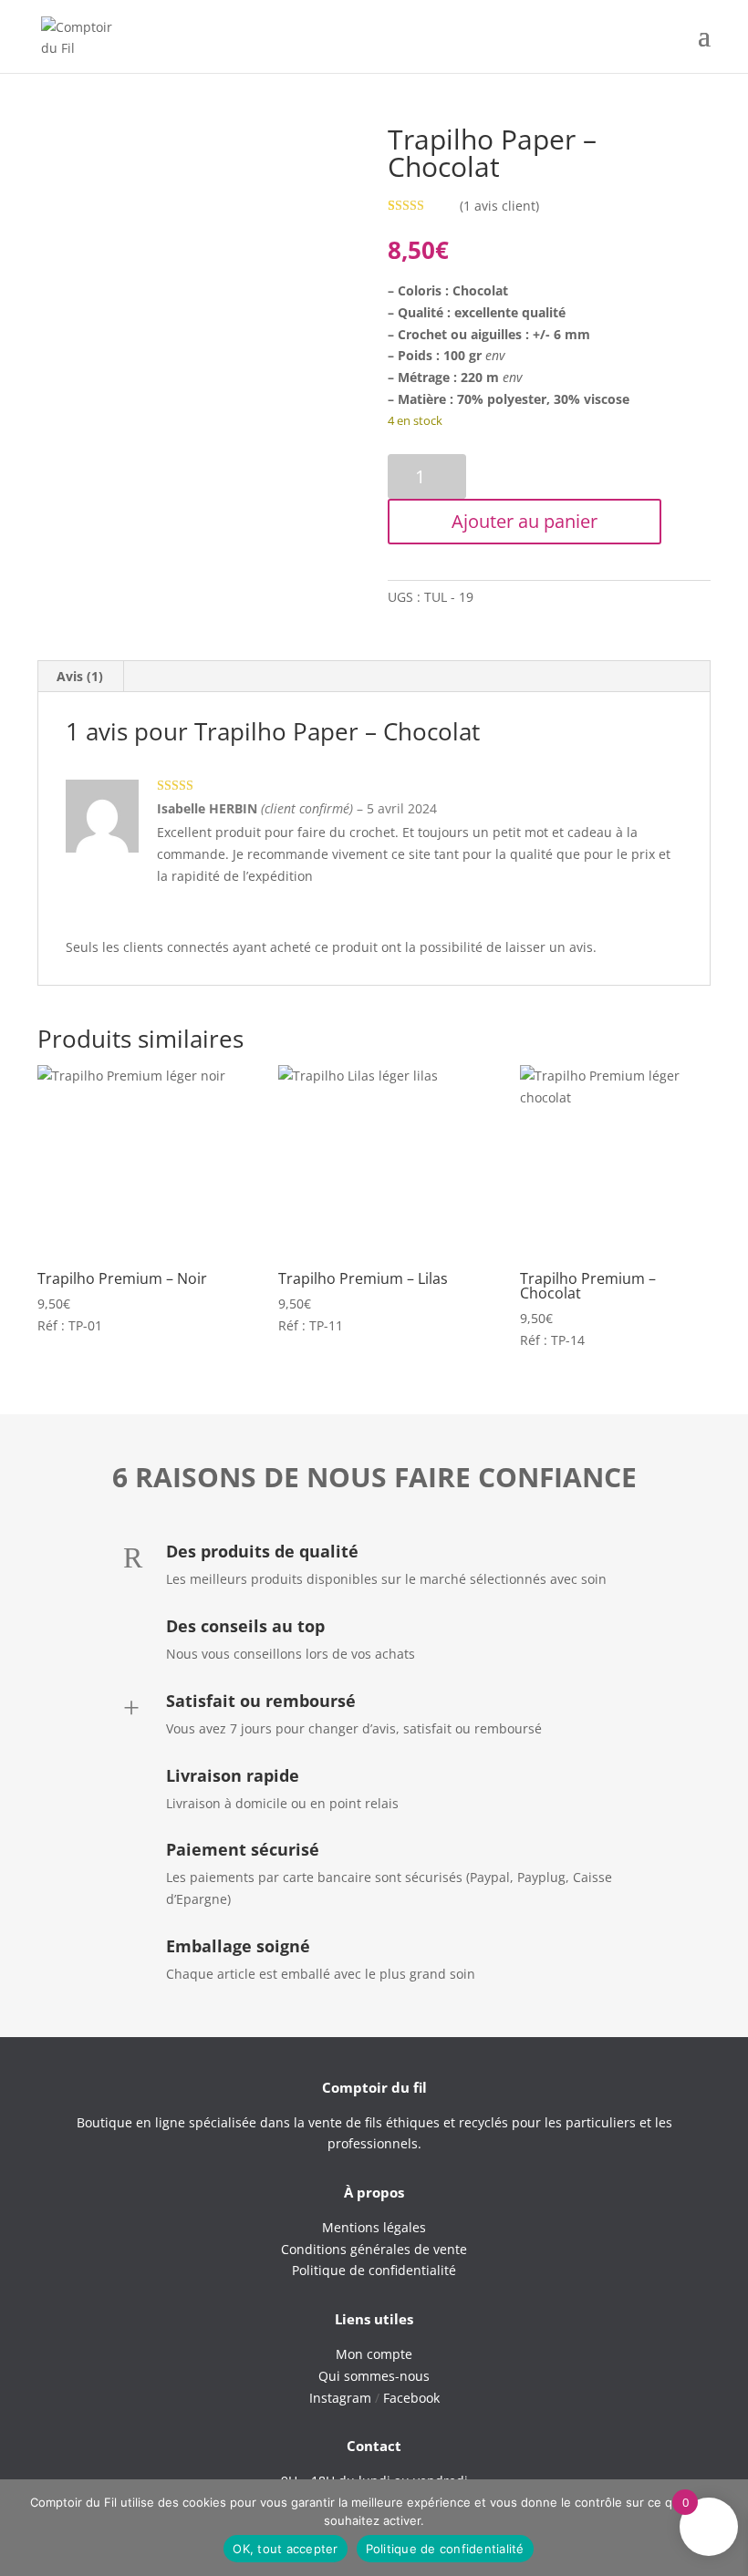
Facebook (411, 2398)
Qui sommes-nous (374, 2376)
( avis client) (499, 206)
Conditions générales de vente (374, 2249)
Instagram (340, 2398)
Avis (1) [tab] (80, 676)
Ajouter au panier (525, 521)
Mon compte (374, 2354)
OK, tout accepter (285, 2549)
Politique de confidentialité (445, 2549)
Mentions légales (374, 2227)
